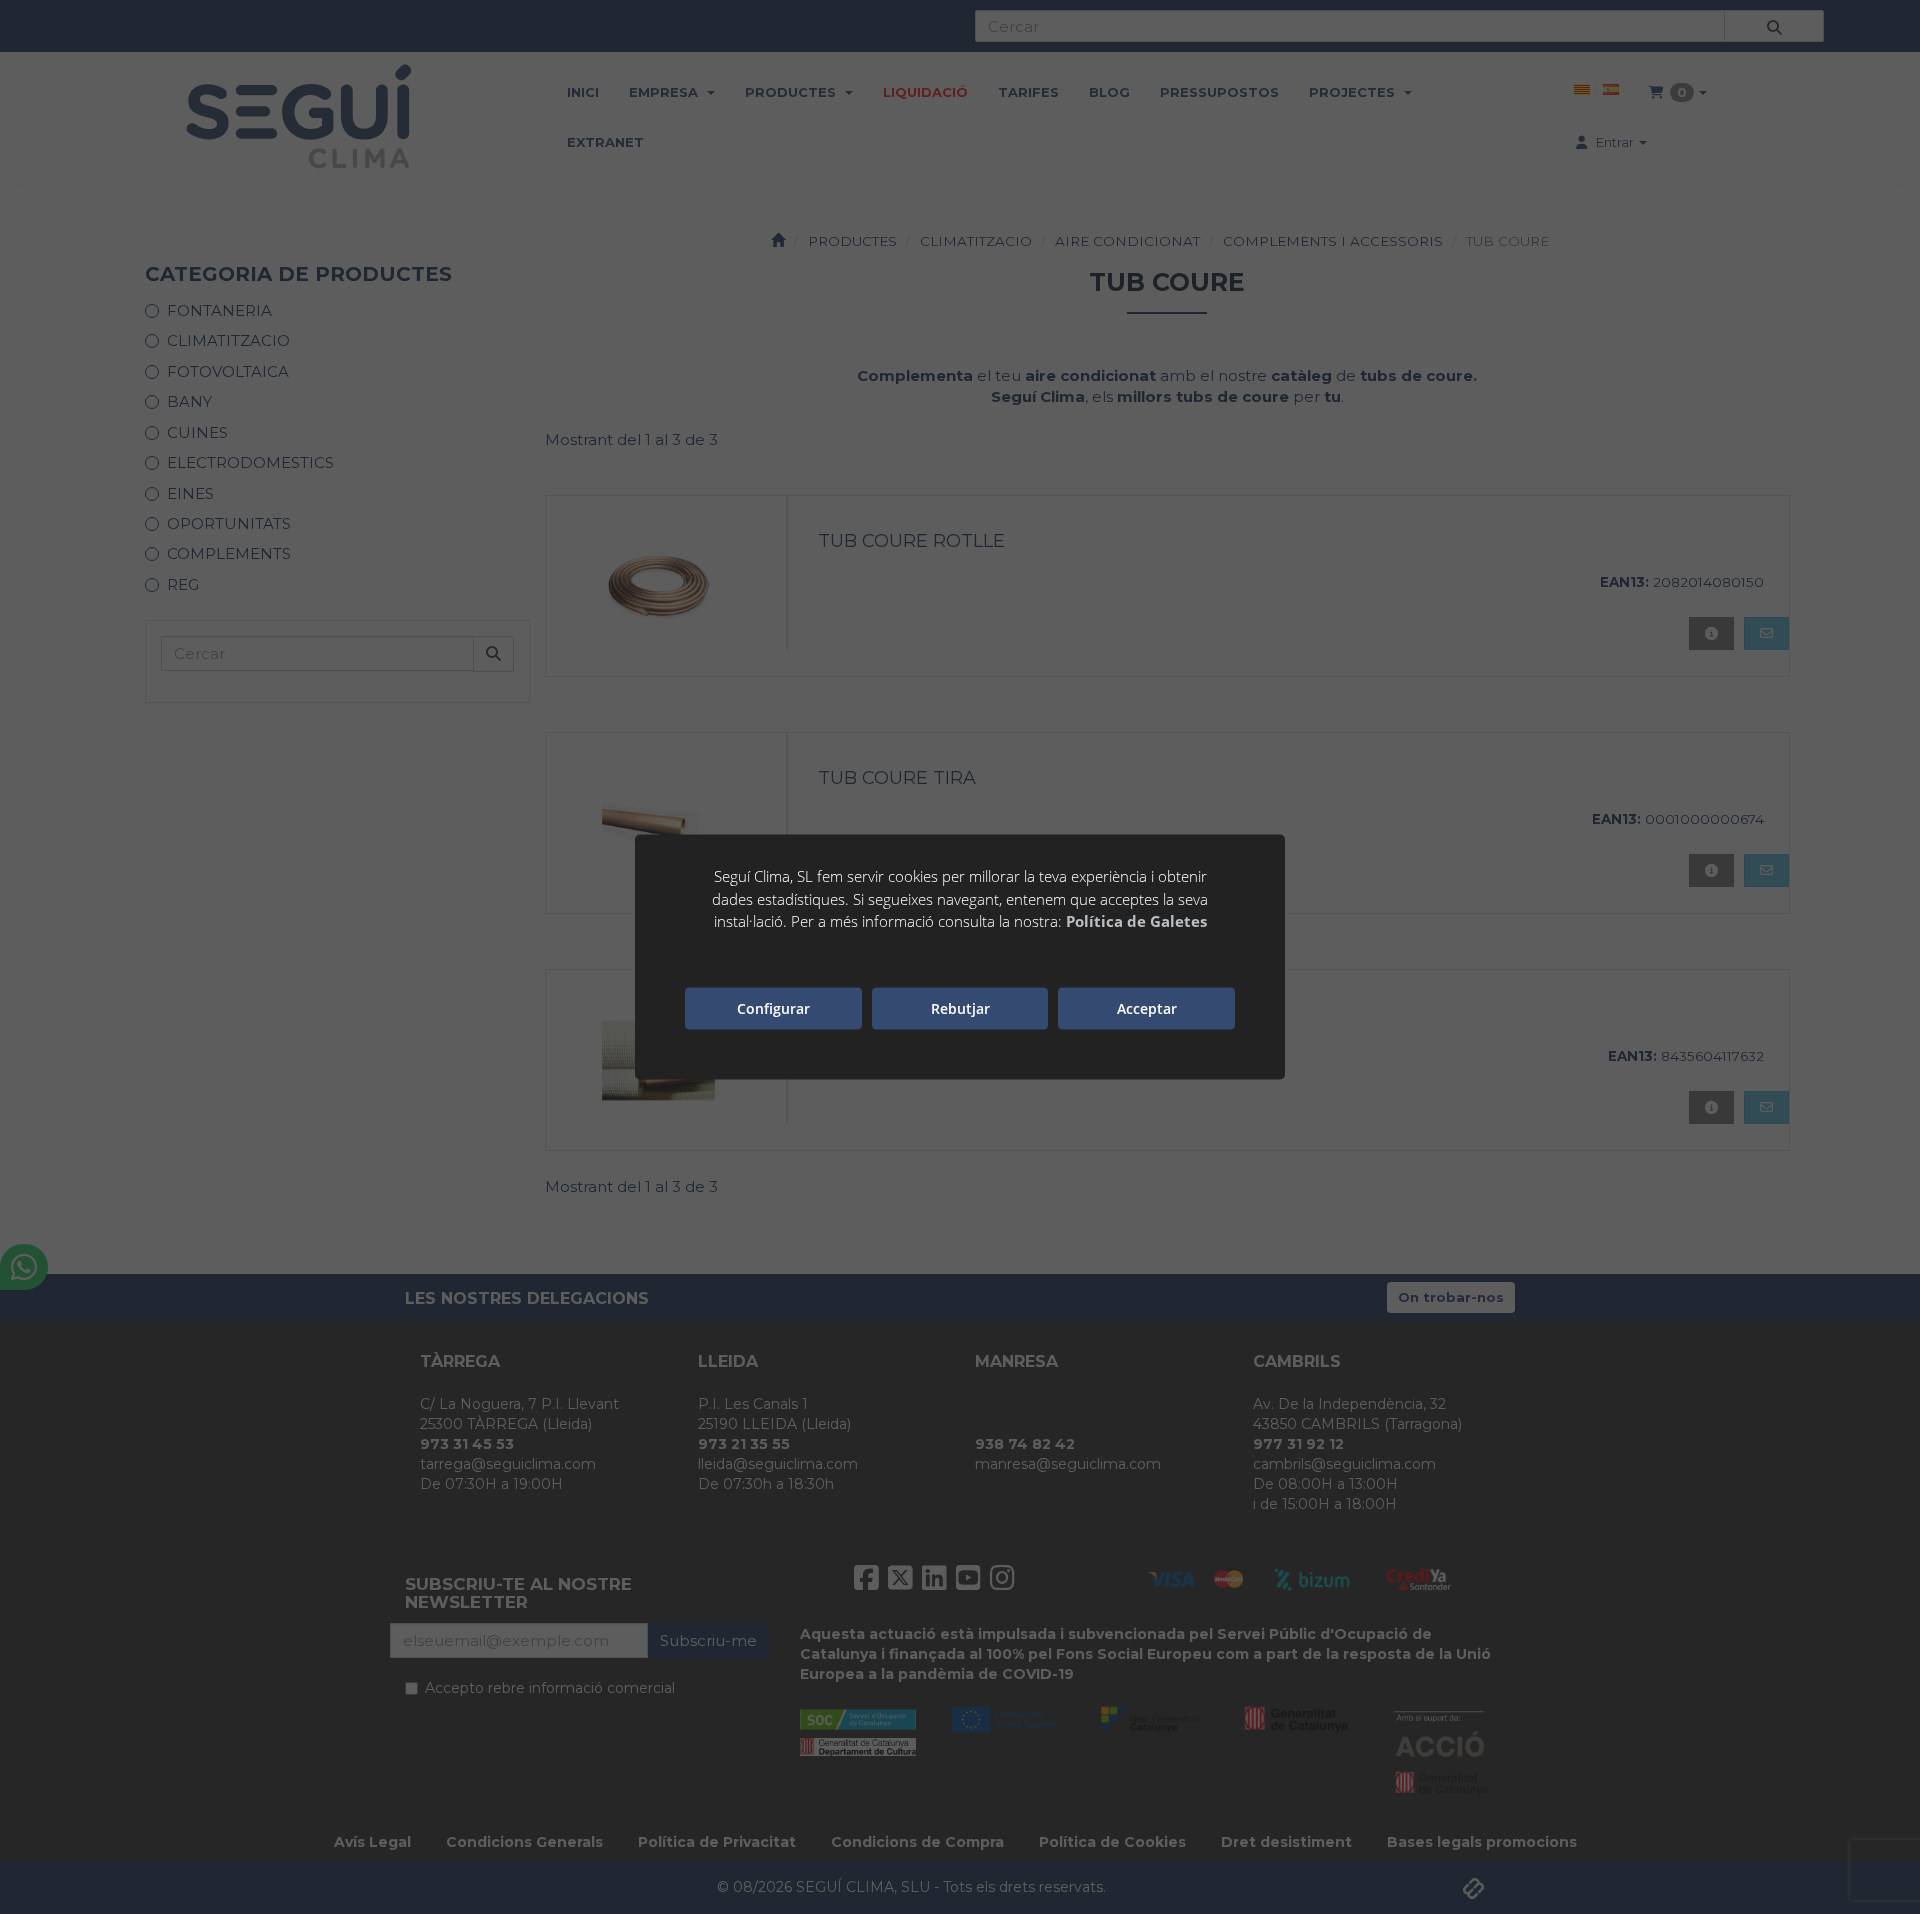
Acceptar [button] (1147, 1007)
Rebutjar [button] (960, 1007)
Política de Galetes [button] (1136, 921)
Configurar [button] (773, 1007)
